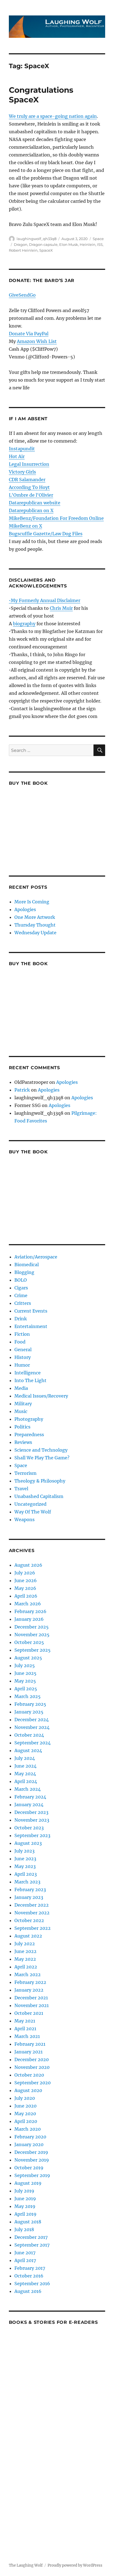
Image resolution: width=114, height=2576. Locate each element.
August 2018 (28, 2222)
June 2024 (25, 1766)
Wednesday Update (35, 933)
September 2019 (32, 2175)
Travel (21, 1489)
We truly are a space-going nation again (53, 116)
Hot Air (17, 456)
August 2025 (28, 1658)
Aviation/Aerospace (36, 1257)
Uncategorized (30, 1504)
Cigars (21, 1288)
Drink (21, 1319)
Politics (22, 1427)
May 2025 (25, 1681)
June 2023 (25, 1859)
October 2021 (29, 2013)
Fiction (22, 1334)
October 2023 (29, 1828)
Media (21, 1388)
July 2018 (24, 2229)
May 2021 (25, 2021)
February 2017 (30, 2268)
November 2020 (32, 2067)
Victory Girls (22, 472)
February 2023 (30, 1890)
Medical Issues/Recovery (41, 1396)
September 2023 (32, 1835)
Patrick (22, 1090)
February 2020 (30, 2137)
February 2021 (30, 2044)
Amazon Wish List (37, 341)
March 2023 (27, 1882)
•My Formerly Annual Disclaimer (45, 600)
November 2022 (32, 1913)
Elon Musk (69, 244)
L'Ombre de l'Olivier (31, 495)
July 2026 (25, 1573)
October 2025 (29, 1642)
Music (21, 1411)
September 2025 (33, 1650)
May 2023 (25, 1866)
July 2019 (24, 2191)
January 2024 (29, 1805)
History (23, 1357)
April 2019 (25, 2214)
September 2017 (32, 2245)
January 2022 (29, 1990)
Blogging (24, 1272)
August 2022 (28, 1936)
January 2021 (28, 2052)
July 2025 (25, 1665)
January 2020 (29, 2144)
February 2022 (30, 1982)
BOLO (21, 1280)
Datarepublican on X (31, 510)
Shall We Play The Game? (42, 1458)
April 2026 (26, 1596)
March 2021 (27, 2036)
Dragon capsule (43, 244)
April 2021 (25, 2029)
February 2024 (30, 1797)
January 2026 (29, 1619)
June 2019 (25, 2199)
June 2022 (25, 1951)
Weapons (24, 1519)
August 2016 (28, 2291)
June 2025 (25, 1673)
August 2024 (28, 1750)
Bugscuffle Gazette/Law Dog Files (46, 534)
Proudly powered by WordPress (75, 2565)
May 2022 (25, 1959)
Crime (21, 1295)
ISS (100, 244)
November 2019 (32, 2160)
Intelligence (28, 1373)
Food (20, 1342)
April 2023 (26, 1874)
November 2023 (32, 1820)
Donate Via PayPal (29, 334)
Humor (22, 1365)
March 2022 (28, 1974)
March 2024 (28, 1789)
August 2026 (28, 1565)
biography (24, 624)
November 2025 (32, 1635)
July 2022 (25, 1944)
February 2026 (30, 1611)
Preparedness (29, 1435)
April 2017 (25, 2260)
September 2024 (33, 1743)
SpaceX (46, 250)
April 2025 (26, 1689)
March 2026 (28, 1604)
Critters (23, 1303)
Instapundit (22, 449)
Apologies (25, 909)
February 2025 (30, 1704)
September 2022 (33, 1928)
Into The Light (30, 1380)
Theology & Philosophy (40, 1481)
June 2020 (25, 2106)
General (23, 1350)
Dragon (21, 244)
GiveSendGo (22, 295)
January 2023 (29, 1897)
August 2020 (28, 2090)
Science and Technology (41, 1450)
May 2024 (25, 1774)
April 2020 (26, 2121)
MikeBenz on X (25, 526)
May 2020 (25, 2114)
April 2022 (26, 1967)
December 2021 (31, 1998)
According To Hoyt (29, 487)
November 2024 (32, 1727)
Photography (29, 1419)
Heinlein (88, 244)
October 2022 (29, 1920)
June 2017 (25, 2253)
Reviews (23, 1442)
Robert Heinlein (23, 250)
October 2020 (29, 2075)
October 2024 (29, 1735)
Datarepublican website (35, 503)
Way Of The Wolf (33, 1512)
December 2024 (32, 1720)
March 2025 (28, 1696)
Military (23, 1404)
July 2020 (25, 2098)
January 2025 (29, 1712)
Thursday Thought (35, 925)
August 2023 (28, 1843)
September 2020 (33, 2083)
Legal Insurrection (29, 464)
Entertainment (31, 1326)
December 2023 (31, 1812)
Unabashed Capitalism (39, 1496)
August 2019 (28, 2183)
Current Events (31, 1311)
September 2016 (32, 2284)
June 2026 (26, 1580)
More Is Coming (32, 902)
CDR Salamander (27, 480)
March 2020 (28, 2129)
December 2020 (32, 2059)
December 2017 (31, 2237)
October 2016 (29, 2276)
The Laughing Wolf (26, 2565)
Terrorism (25, 1473)
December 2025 (32, 1627)
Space (98, 239)
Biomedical (27, 1265)
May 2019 (25, 2206)
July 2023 (24, 1851)
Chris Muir (61, 608)
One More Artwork (35, 917)
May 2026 (25, 1588)
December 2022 (32, 1905)
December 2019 (31, 2152)
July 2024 (25, 1758)
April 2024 (26, 1781)
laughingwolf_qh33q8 (37, 239)
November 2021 (32, 2005)
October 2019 (29, 2168)
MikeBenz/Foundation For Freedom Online (56, 518)
